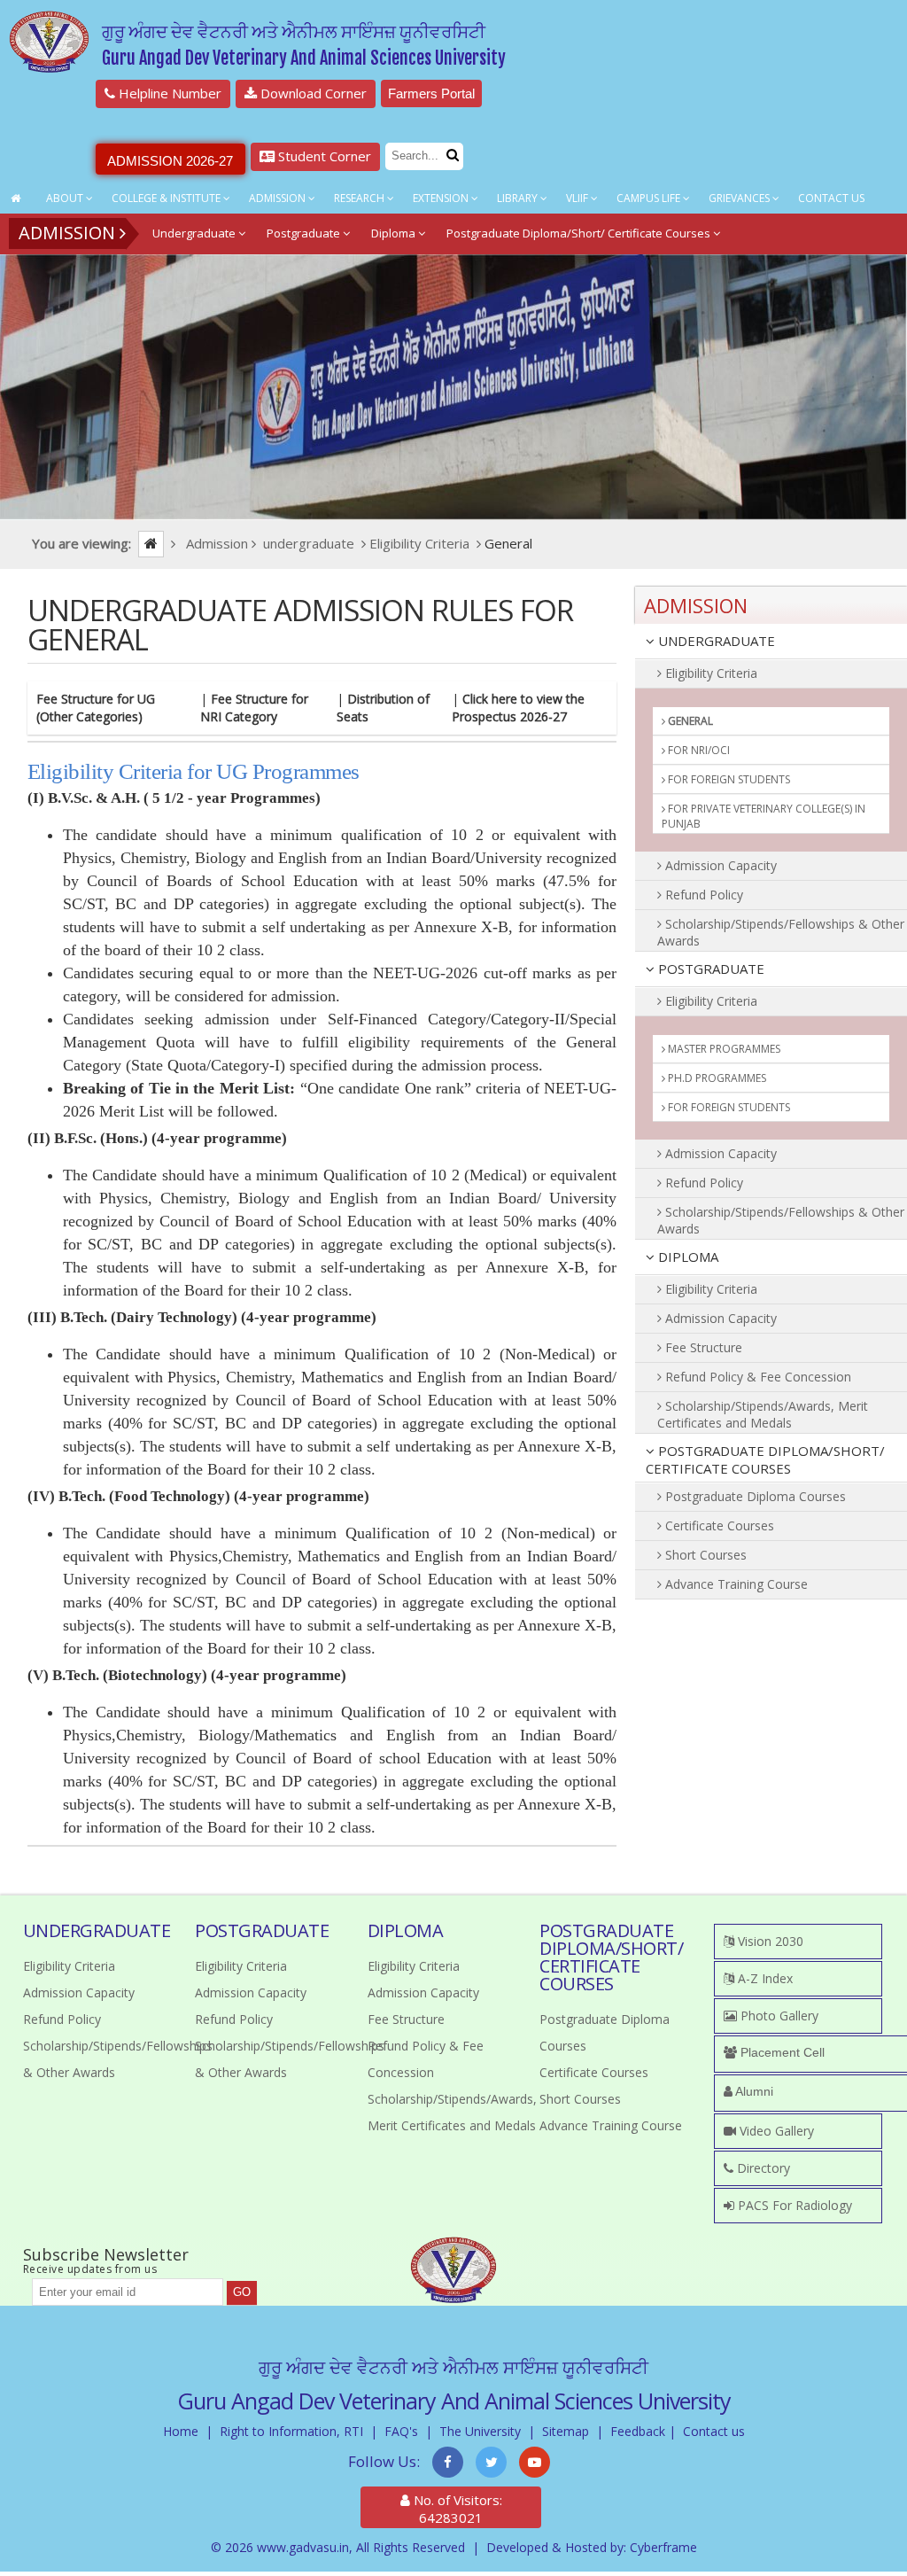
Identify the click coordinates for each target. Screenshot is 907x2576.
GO (242, 2292)
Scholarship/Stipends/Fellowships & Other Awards (781, 932)
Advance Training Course (735, 1584)
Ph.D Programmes (716, 1078)
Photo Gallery (778, 2016)
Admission (279, 198)
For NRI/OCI (698, 750)
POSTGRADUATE (709, 969)
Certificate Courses (718, 1525)
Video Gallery (775, 2131)
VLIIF (578, 198)
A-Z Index (764, 1978)
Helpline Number (168, 93)
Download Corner (312, 93)
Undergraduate (195, 233)
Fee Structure (702, 1347)
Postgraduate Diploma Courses (754, 1496)
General (689, 721)
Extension (442, 198)
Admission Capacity (719, 865)
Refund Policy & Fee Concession (756, 1377)
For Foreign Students (728, 779)
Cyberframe (663, 2547)
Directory (762, 2168)
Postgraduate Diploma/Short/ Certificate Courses (580, 233)
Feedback (638, 2431)
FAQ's (401, 2431)
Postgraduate (305, 233)
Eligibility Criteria (709, 673)
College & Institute (167, 198)
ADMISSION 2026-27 (170, 161)
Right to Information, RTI (291, 2431)
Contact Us (831, 198)
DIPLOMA (686, 1257)
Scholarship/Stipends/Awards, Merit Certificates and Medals (763, 1414)
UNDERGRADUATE (715, 641)
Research (360, 198)
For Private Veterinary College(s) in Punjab (764, 816)
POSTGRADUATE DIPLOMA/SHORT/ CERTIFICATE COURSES (765, 1459)
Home (181, 2431)
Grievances (740, 198)
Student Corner (323, 156)
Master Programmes (723, 1049)
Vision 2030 (769, 1941)
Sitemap (566, 2431)
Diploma (395, 233)
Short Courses (704, 1555)
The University (480, 2431)
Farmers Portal (431, 93)
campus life (650, 198)
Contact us (714, 2431)
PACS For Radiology (793, 2205)
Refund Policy (702, 895)
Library (519, 198)
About (66, 198)
